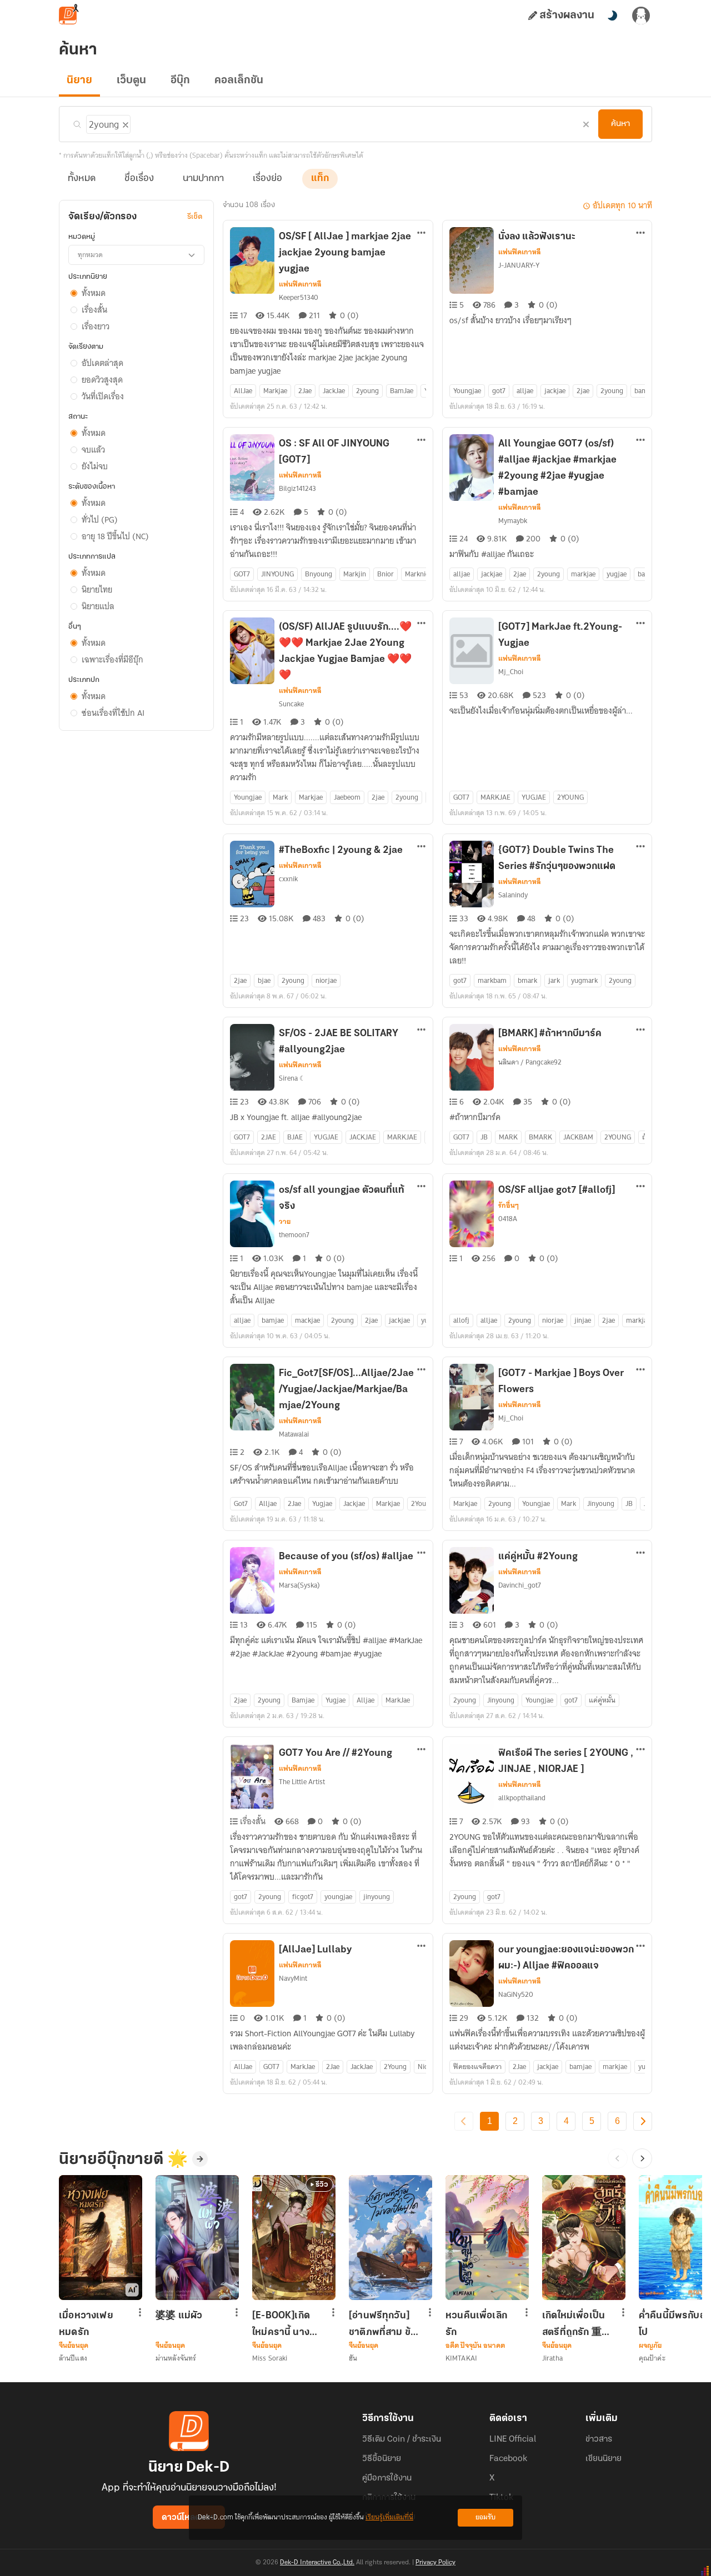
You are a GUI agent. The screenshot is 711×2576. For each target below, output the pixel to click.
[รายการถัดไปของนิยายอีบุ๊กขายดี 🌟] (642, 2158)
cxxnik (288, 879)
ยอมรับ (485, 2517)
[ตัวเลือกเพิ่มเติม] (422, 234)
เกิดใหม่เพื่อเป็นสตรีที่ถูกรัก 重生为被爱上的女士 (577, 2324)
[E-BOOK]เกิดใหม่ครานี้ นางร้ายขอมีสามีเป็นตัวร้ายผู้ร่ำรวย (286, 2324)
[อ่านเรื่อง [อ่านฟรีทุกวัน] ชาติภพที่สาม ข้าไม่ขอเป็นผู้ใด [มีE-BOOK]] (390, 2238)
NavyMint (293, 1978)
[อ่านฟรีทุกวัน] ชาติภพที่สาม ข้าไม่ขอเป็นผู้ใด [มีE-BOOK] (382, 2324)
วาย (285, 1222)
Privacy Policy (435, 2563)
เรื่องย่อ (267, 179)
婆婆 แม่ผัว (179, 2316)
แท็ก (320, 179)
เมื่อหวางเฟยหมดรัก (86, 2324)
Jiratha (552, 2358)
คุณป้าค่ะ (652, 2358)
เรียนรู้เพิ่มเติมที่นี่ (389, 2517)
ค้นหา (620, 124)
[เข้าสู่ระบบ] (641, 16)
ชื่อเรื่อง (139, 179)
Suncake (291, 704)
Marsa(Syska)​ (299, 1585)
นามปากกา (203, 179)
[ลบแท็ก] (124, 123)
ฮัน (353, 2358)
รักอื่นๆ (509, 1206)
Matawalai (294, 1434)
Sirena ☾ (292, 1078)
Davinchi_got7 (520, 1585)
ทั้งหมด (82, 179)
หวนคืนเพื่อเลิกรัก (476, 2324)
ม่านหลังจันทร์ (176, 2358)
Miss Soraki (270, 2358)
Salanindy (513, 895)
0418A (508, 1219)
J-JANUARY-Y (519, 265)
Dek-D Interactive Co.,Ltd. (317, 2563)
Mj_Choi (511, 672)
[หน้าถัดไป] (643, 2121)
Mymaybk (513, 521)
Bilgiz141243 (297, 488)
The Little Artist (302, 1782)
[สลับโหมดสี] (612, 16)
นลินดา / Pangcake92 (530, 1062)
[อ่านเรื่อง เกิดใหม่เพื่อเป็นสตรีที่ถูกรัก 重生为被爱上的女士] (584, 2238)
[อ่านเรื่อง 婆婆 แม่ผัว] (197, 2238)
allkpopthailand (522, 1798)
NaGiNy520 (516, 1994)
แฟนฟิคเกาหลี (300, 284)
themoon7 (294, 1235)
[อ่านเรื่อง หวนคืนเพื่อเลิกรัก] (487, 2238)
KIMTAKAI (461, 2358)
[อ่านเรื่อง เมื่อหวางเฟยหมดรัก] (101, 2238)
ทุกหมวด (90, 255)
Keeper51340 (299, 297)
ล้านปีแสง (73, 2358)
